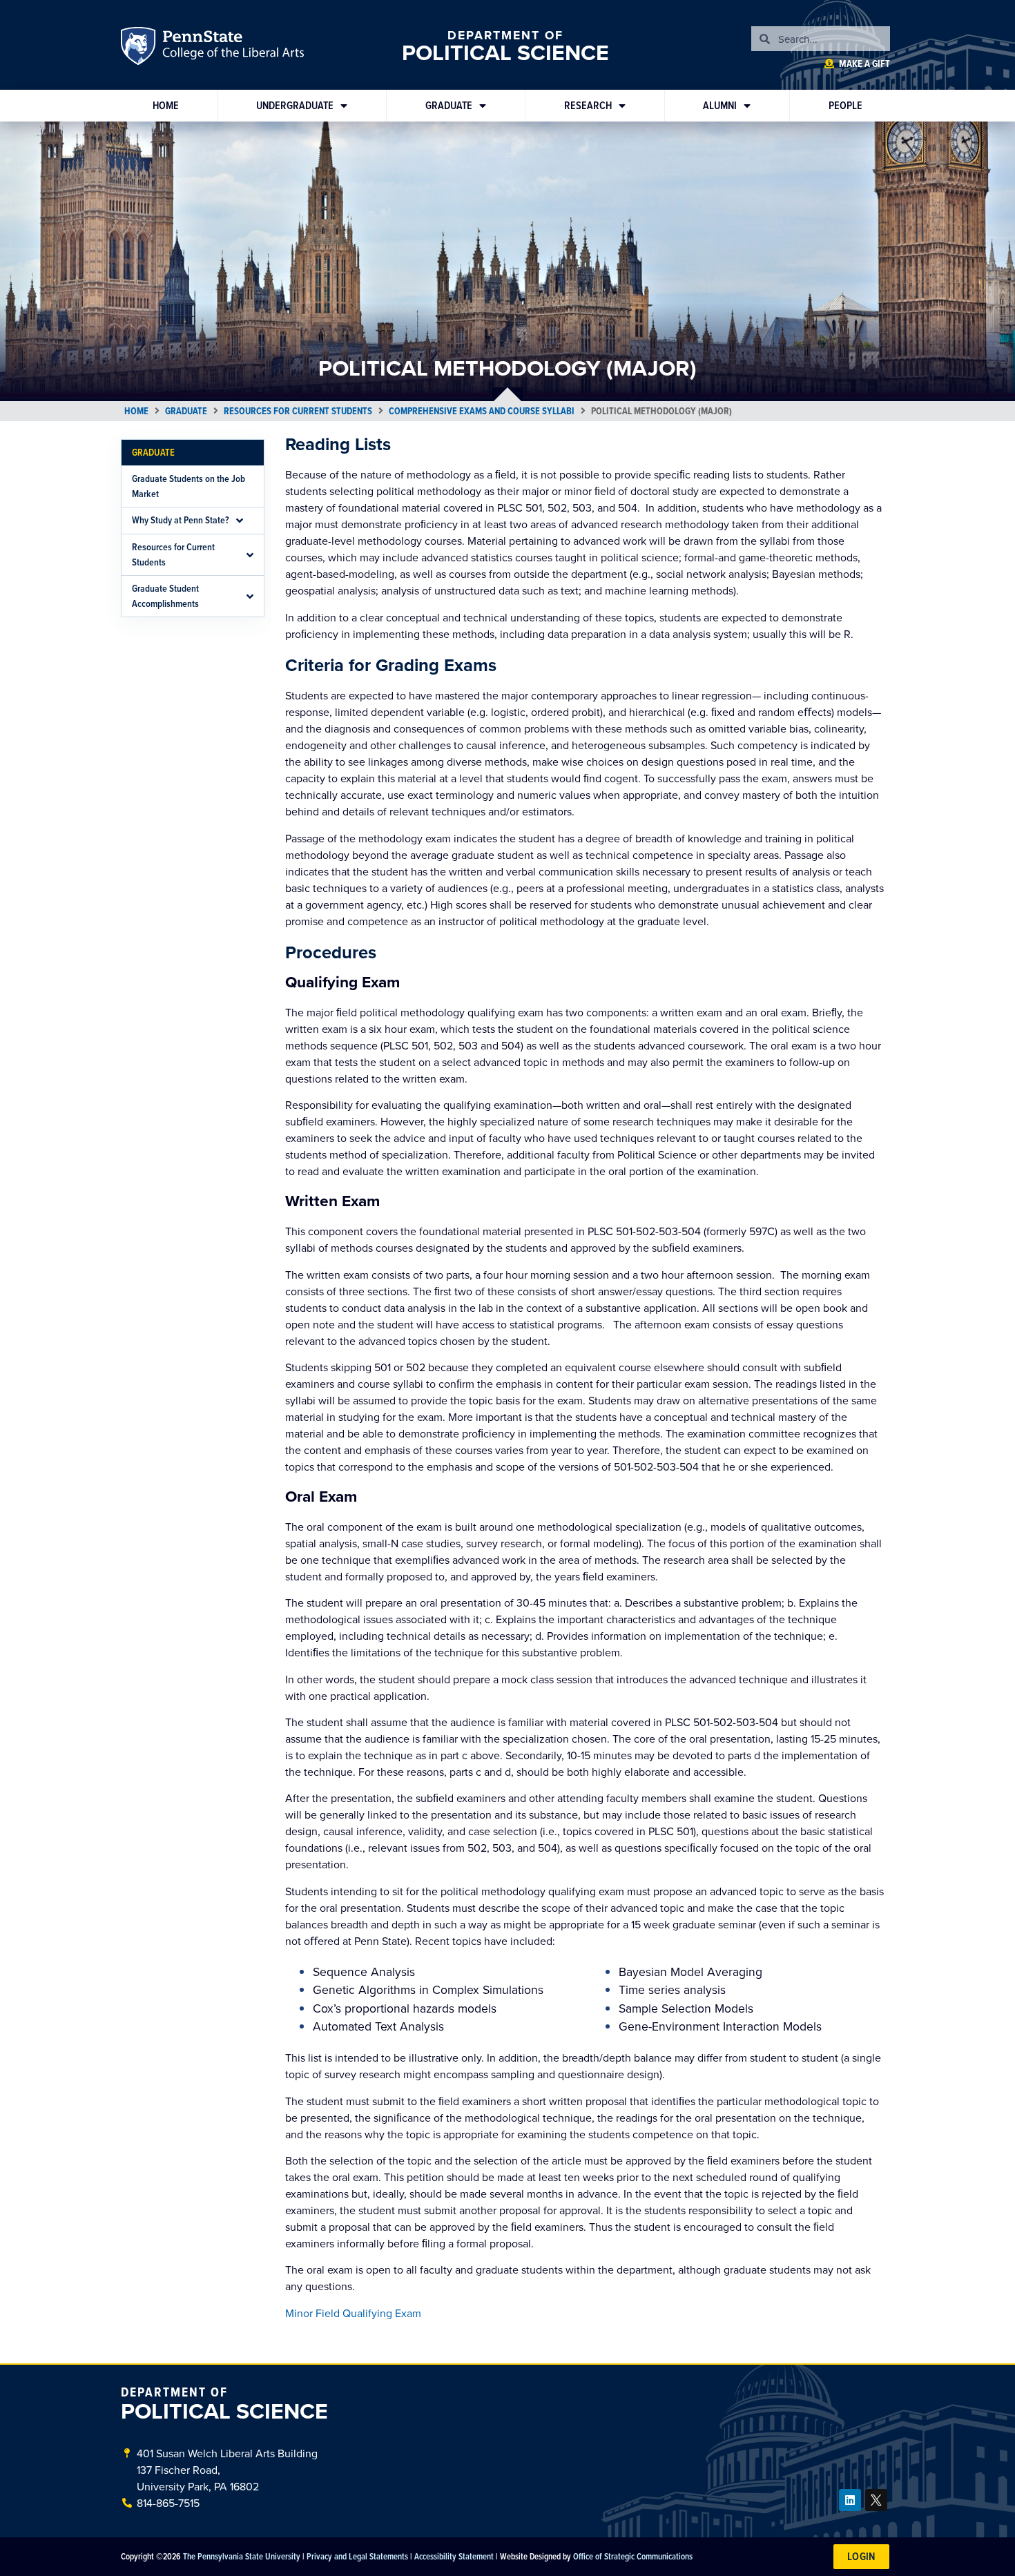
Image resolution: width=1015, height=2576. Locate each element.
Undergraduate (295, 105)
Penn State (140, 48)
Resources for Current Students (298, 411)
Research (588, 105)
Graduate (449, 105)
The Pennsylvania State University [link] (242, 2556)
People (845, 105)
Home (166, 105)
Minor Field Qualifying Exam (353, 2313)
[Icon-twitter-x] (876, 2500)
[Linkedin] (850, 2500)
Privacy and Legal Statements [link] (357, 2556)
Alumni (720, 105)
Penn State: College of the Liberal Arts (232, 48)
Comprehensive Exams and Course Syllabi (482, 411)
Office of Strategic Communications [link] (633, 2556)
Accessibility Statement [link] (454, 2556)
